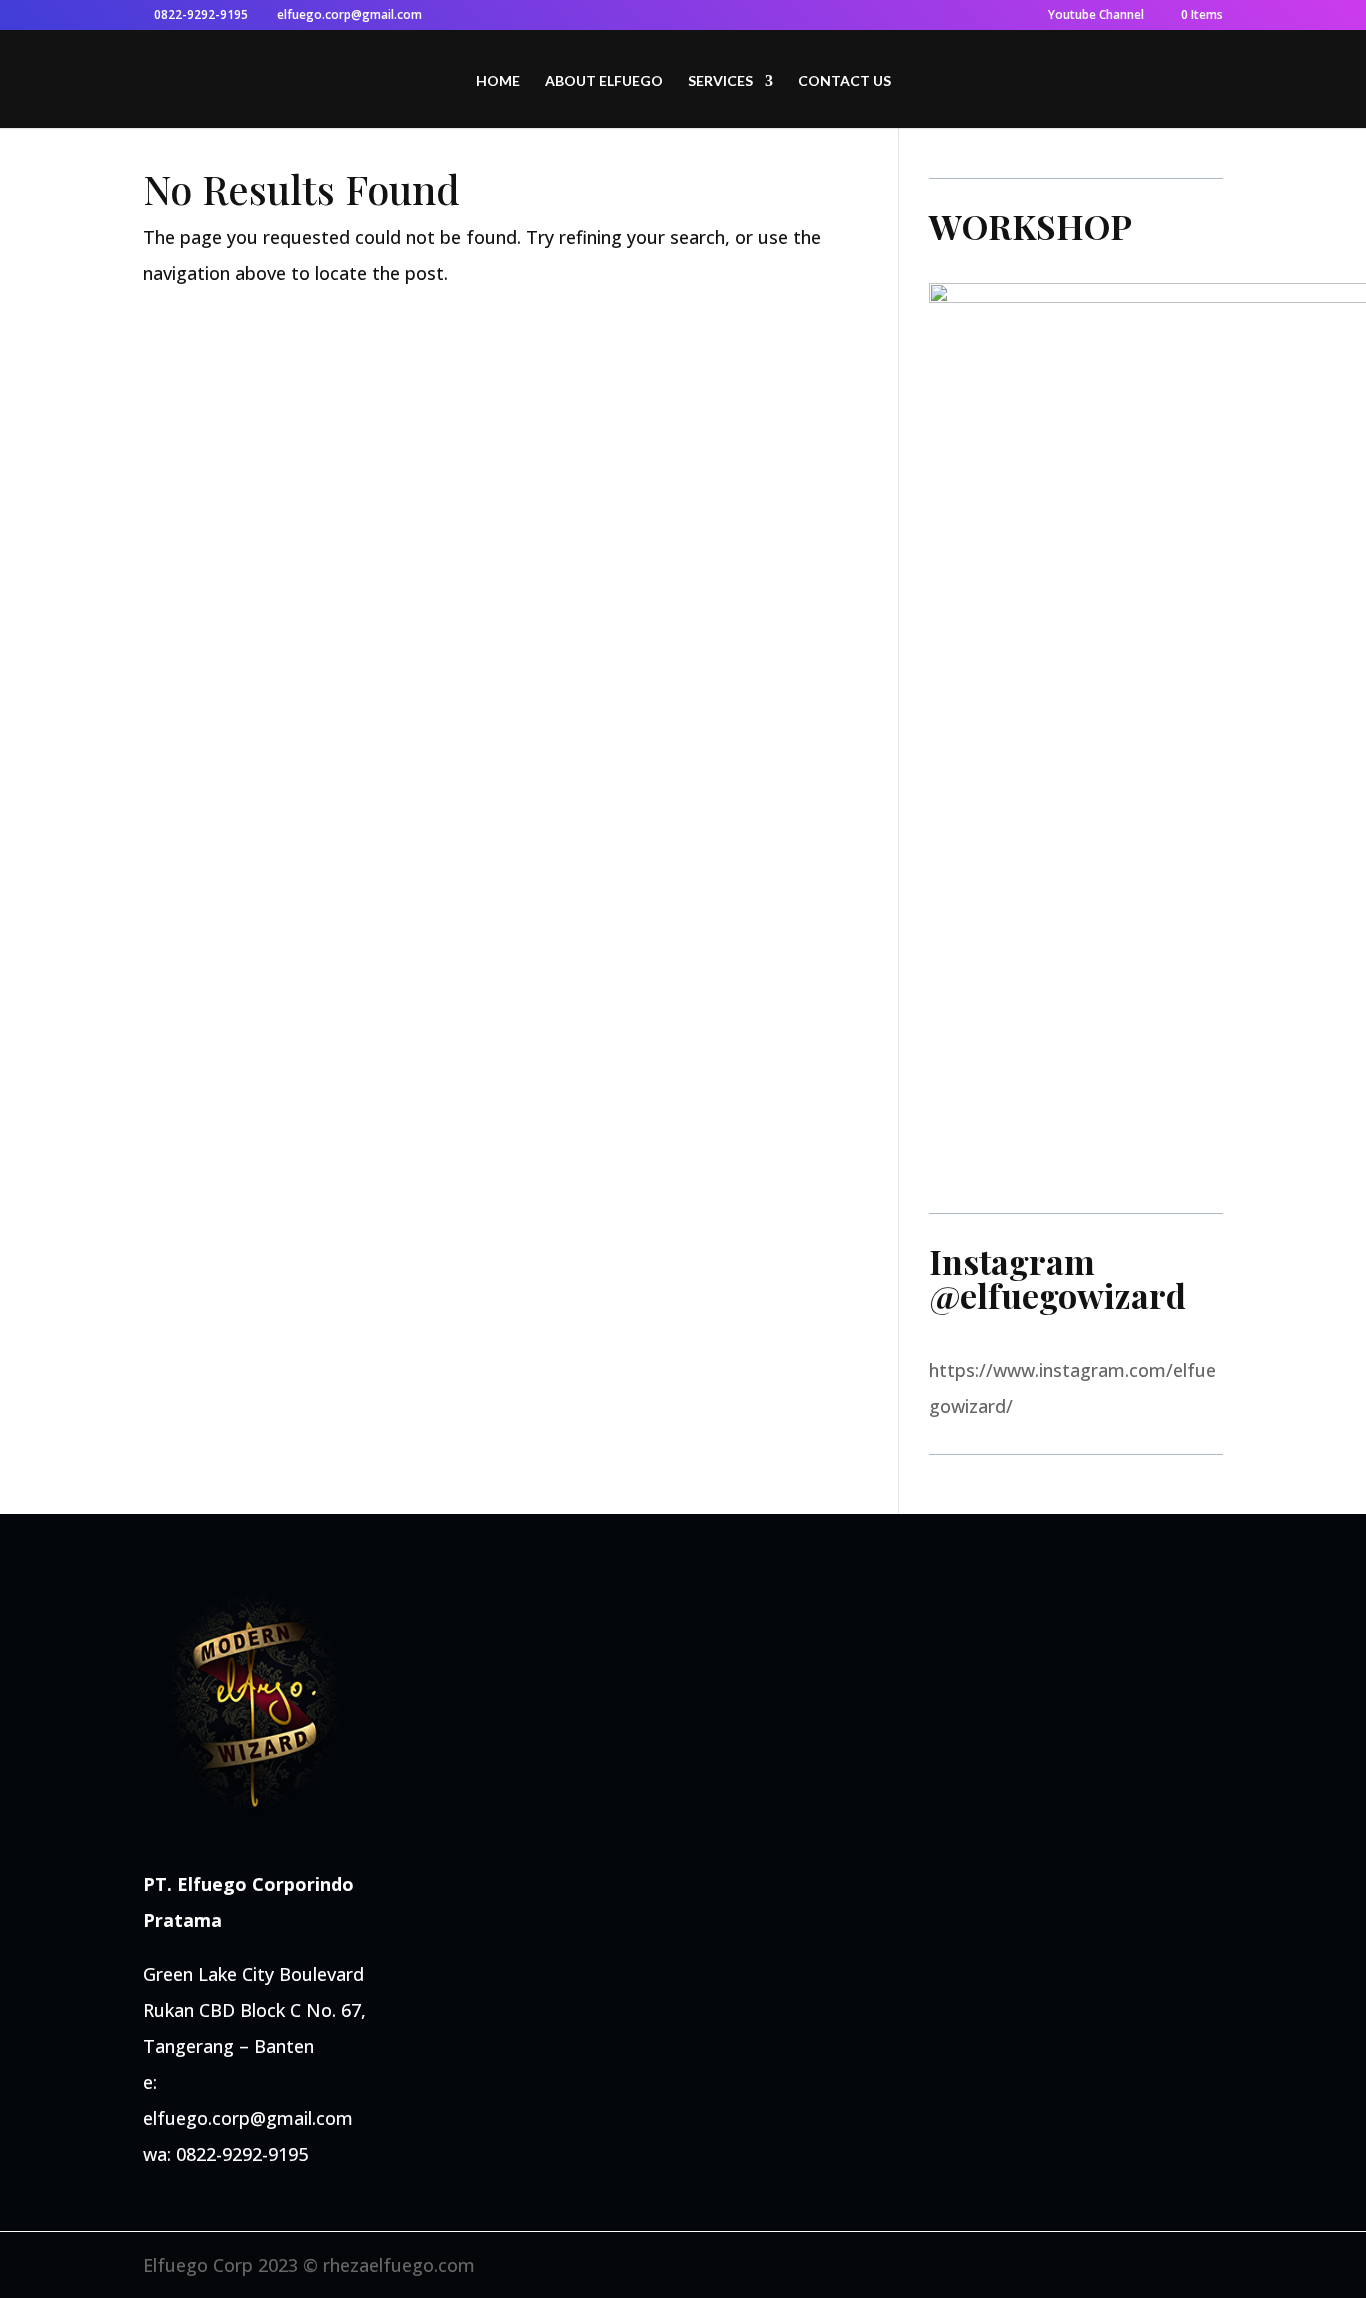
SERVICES (720, 81)
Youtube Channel (1096, 16)
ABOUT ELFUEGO (604, 81)
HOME (498, 81)
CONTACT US (844, 81)
